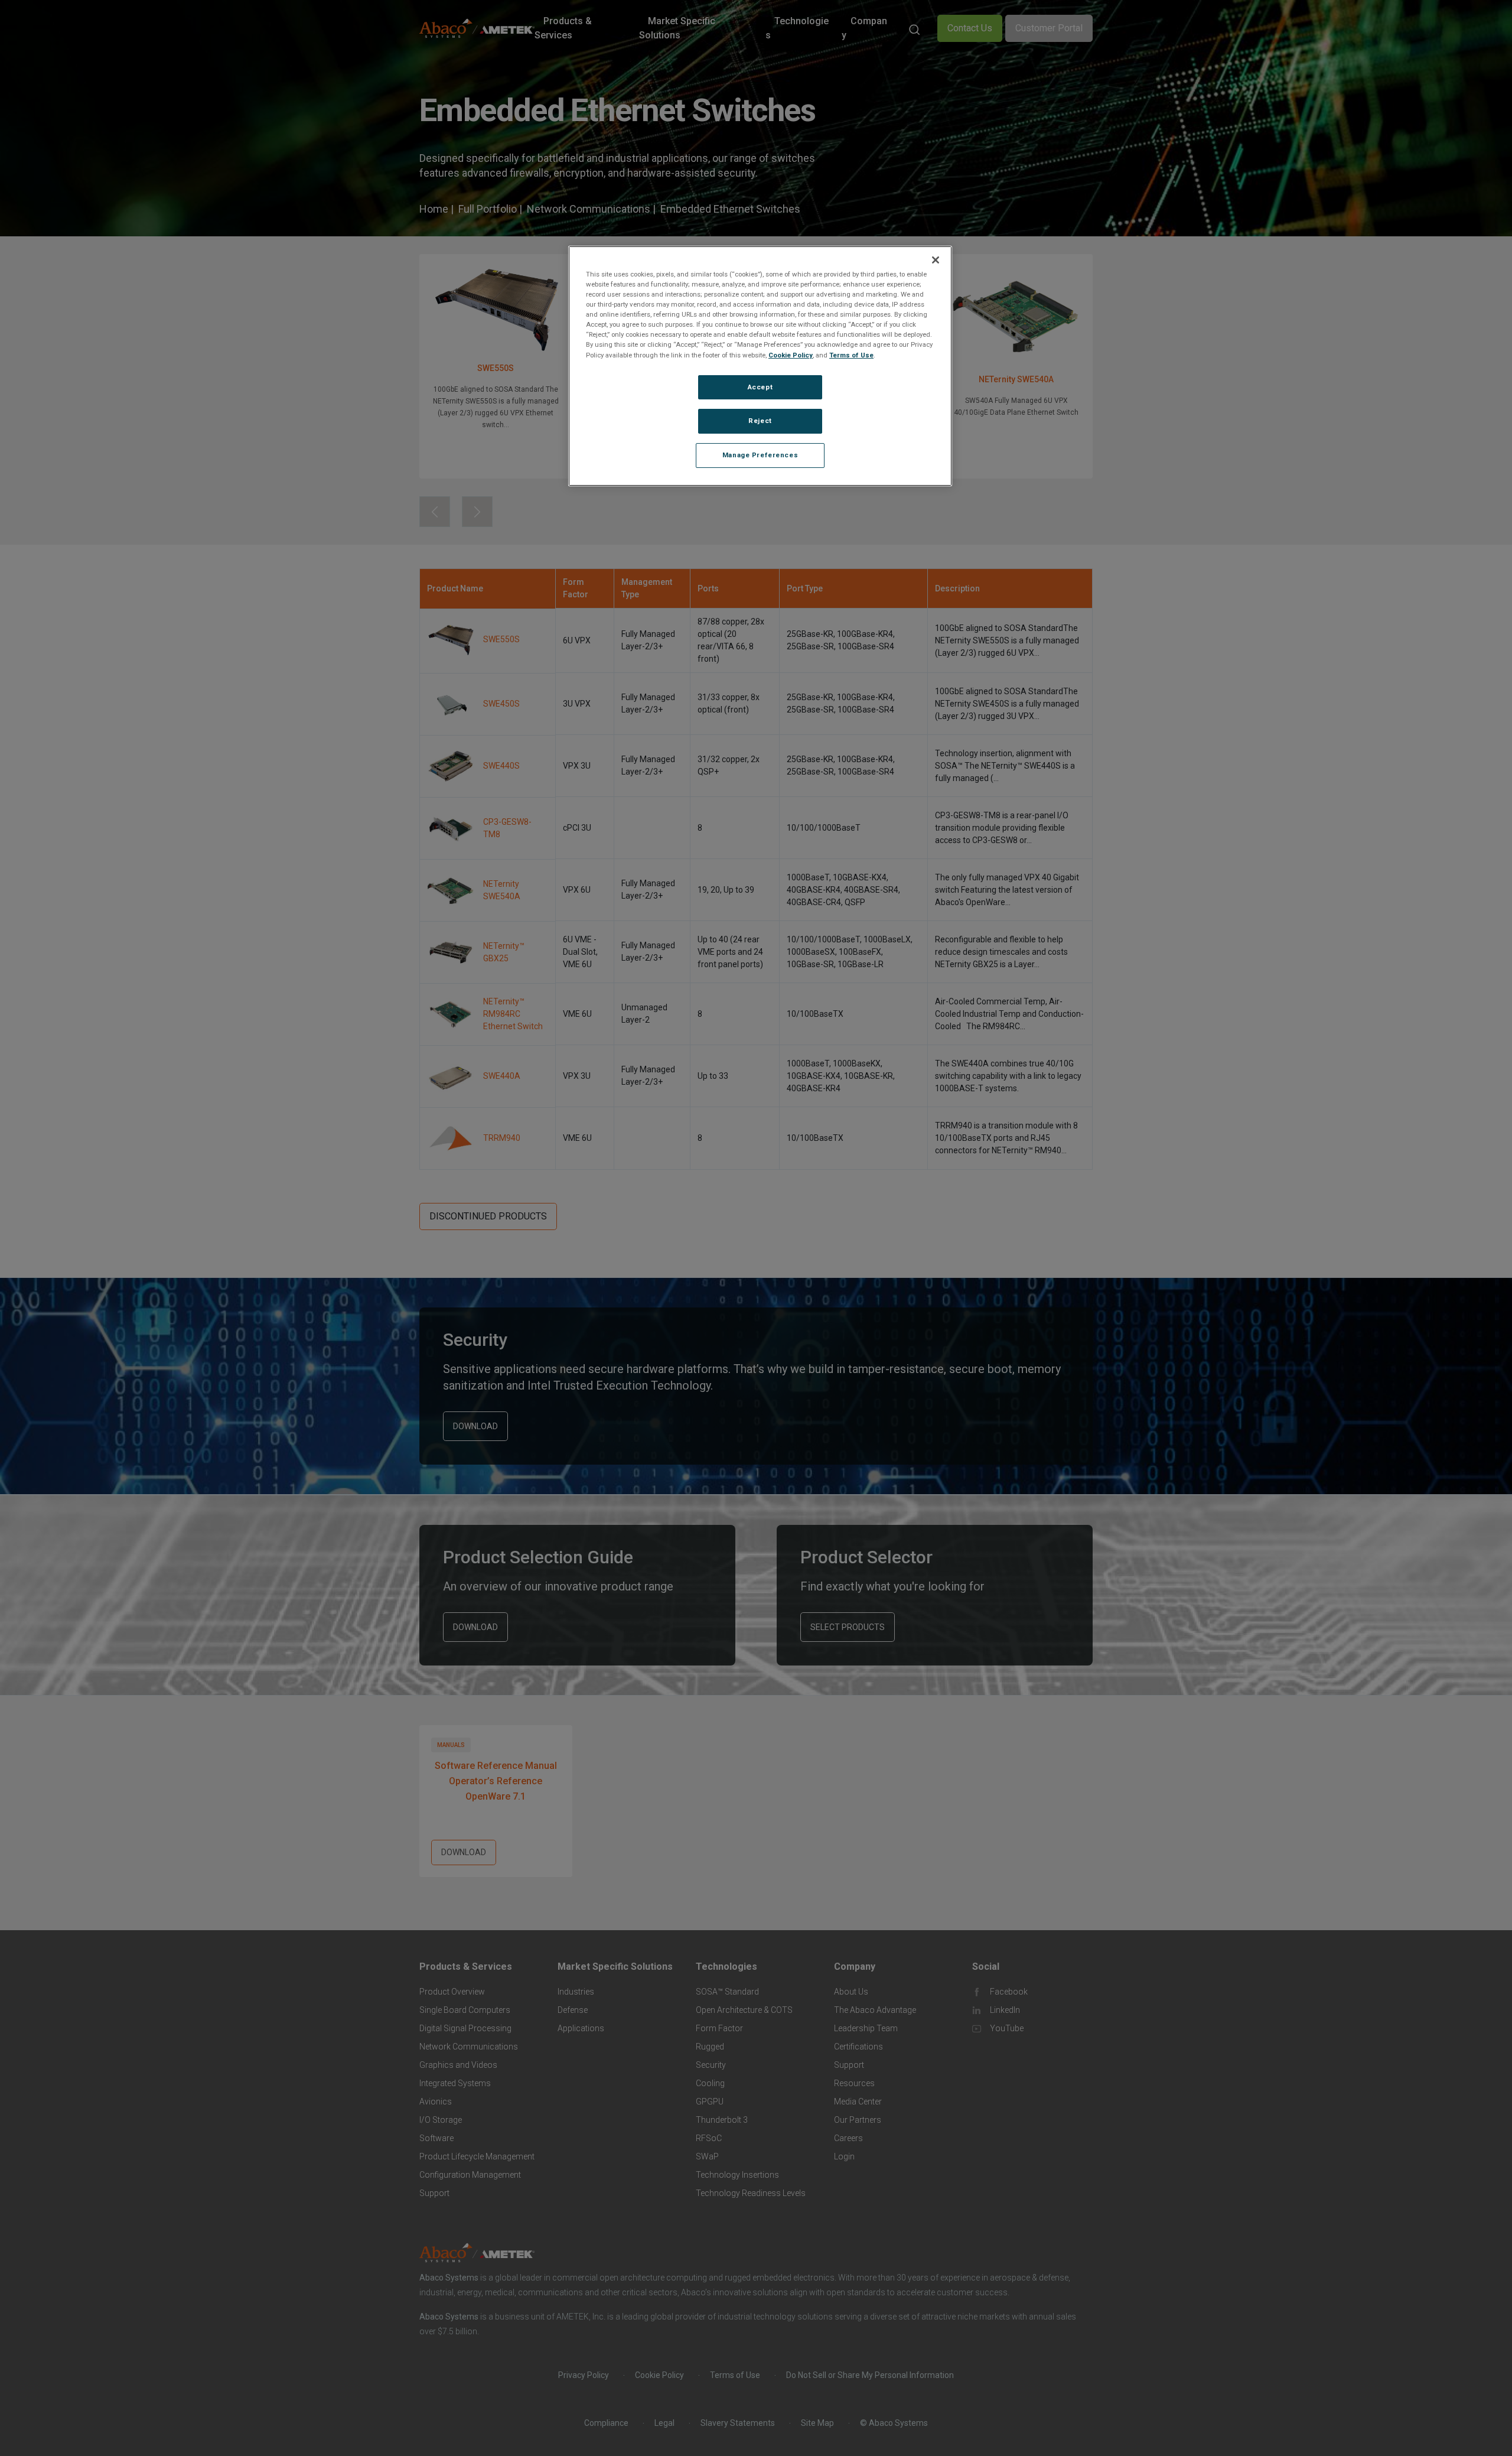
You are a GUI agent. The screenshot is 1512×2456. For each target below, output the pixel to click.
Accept (760, 386)
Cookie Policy (791, 354)
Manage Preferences (760, 455)
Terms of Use (851, 354)
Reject (760, 421)
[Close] (936, 260)
